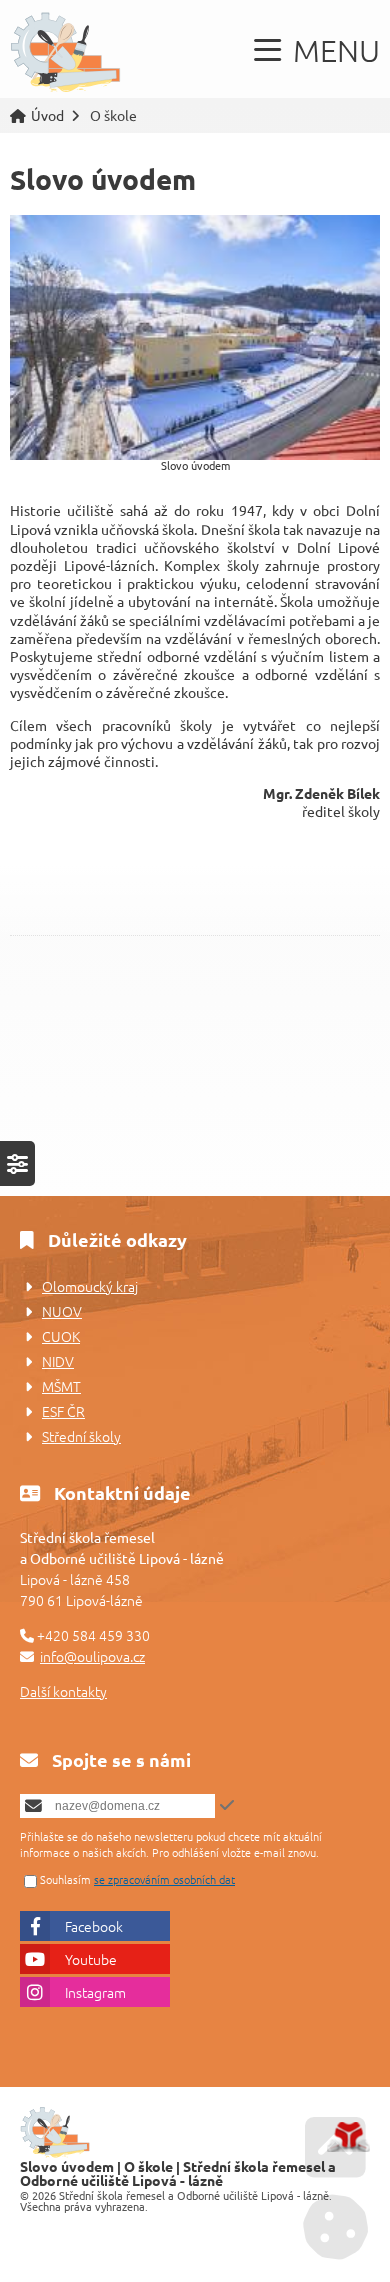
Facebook (94, 1926)
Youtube (91, 1959)
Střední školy (81, 1436)
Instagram (95, 1992)
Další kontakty (63, 1691)
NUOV (62, 1311)
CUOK (61, 1336)
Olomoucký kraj (90, 1286)
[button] (317, 50)
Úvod (65, 53)
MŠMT (61, 1386)
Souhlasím (65, 1879)
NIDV (58, 1361)
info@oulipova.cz (92, 1656)
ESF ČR (63, 1411)
